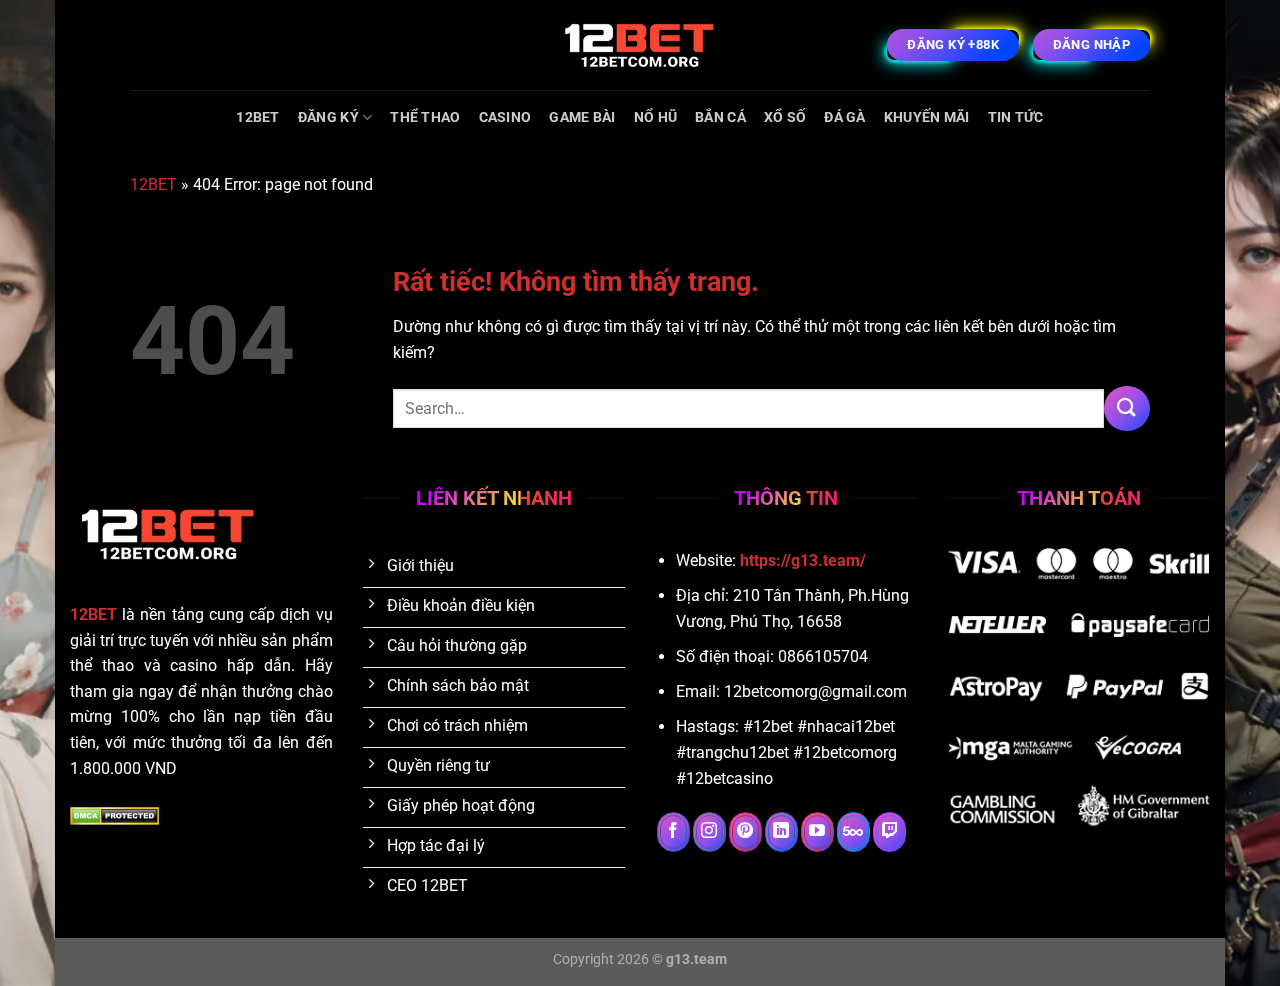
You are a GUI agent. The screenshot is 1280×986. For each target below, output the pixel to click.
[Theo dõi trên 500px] (853, 832)
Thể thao (425, 117)
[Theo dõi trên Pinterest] (745, 832)
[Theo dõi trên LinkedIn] (781, 832)
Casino (505, 117)
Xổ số (785, 117)
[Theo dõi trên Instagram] (709, 832)
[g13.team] (640, 45)
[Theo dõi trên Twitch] (889, 832)
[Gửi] (1127, 408)
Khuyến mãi (927, 117)
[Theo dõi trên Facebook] (673, 832)
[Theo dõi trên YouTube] (817, 832)
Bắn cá (720, 117)
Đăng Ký (328, 117)
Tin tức (1016, 117)
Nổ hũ (655, 117)
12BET (257, 117)
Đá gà (844, 117)
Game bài (582, 117)
